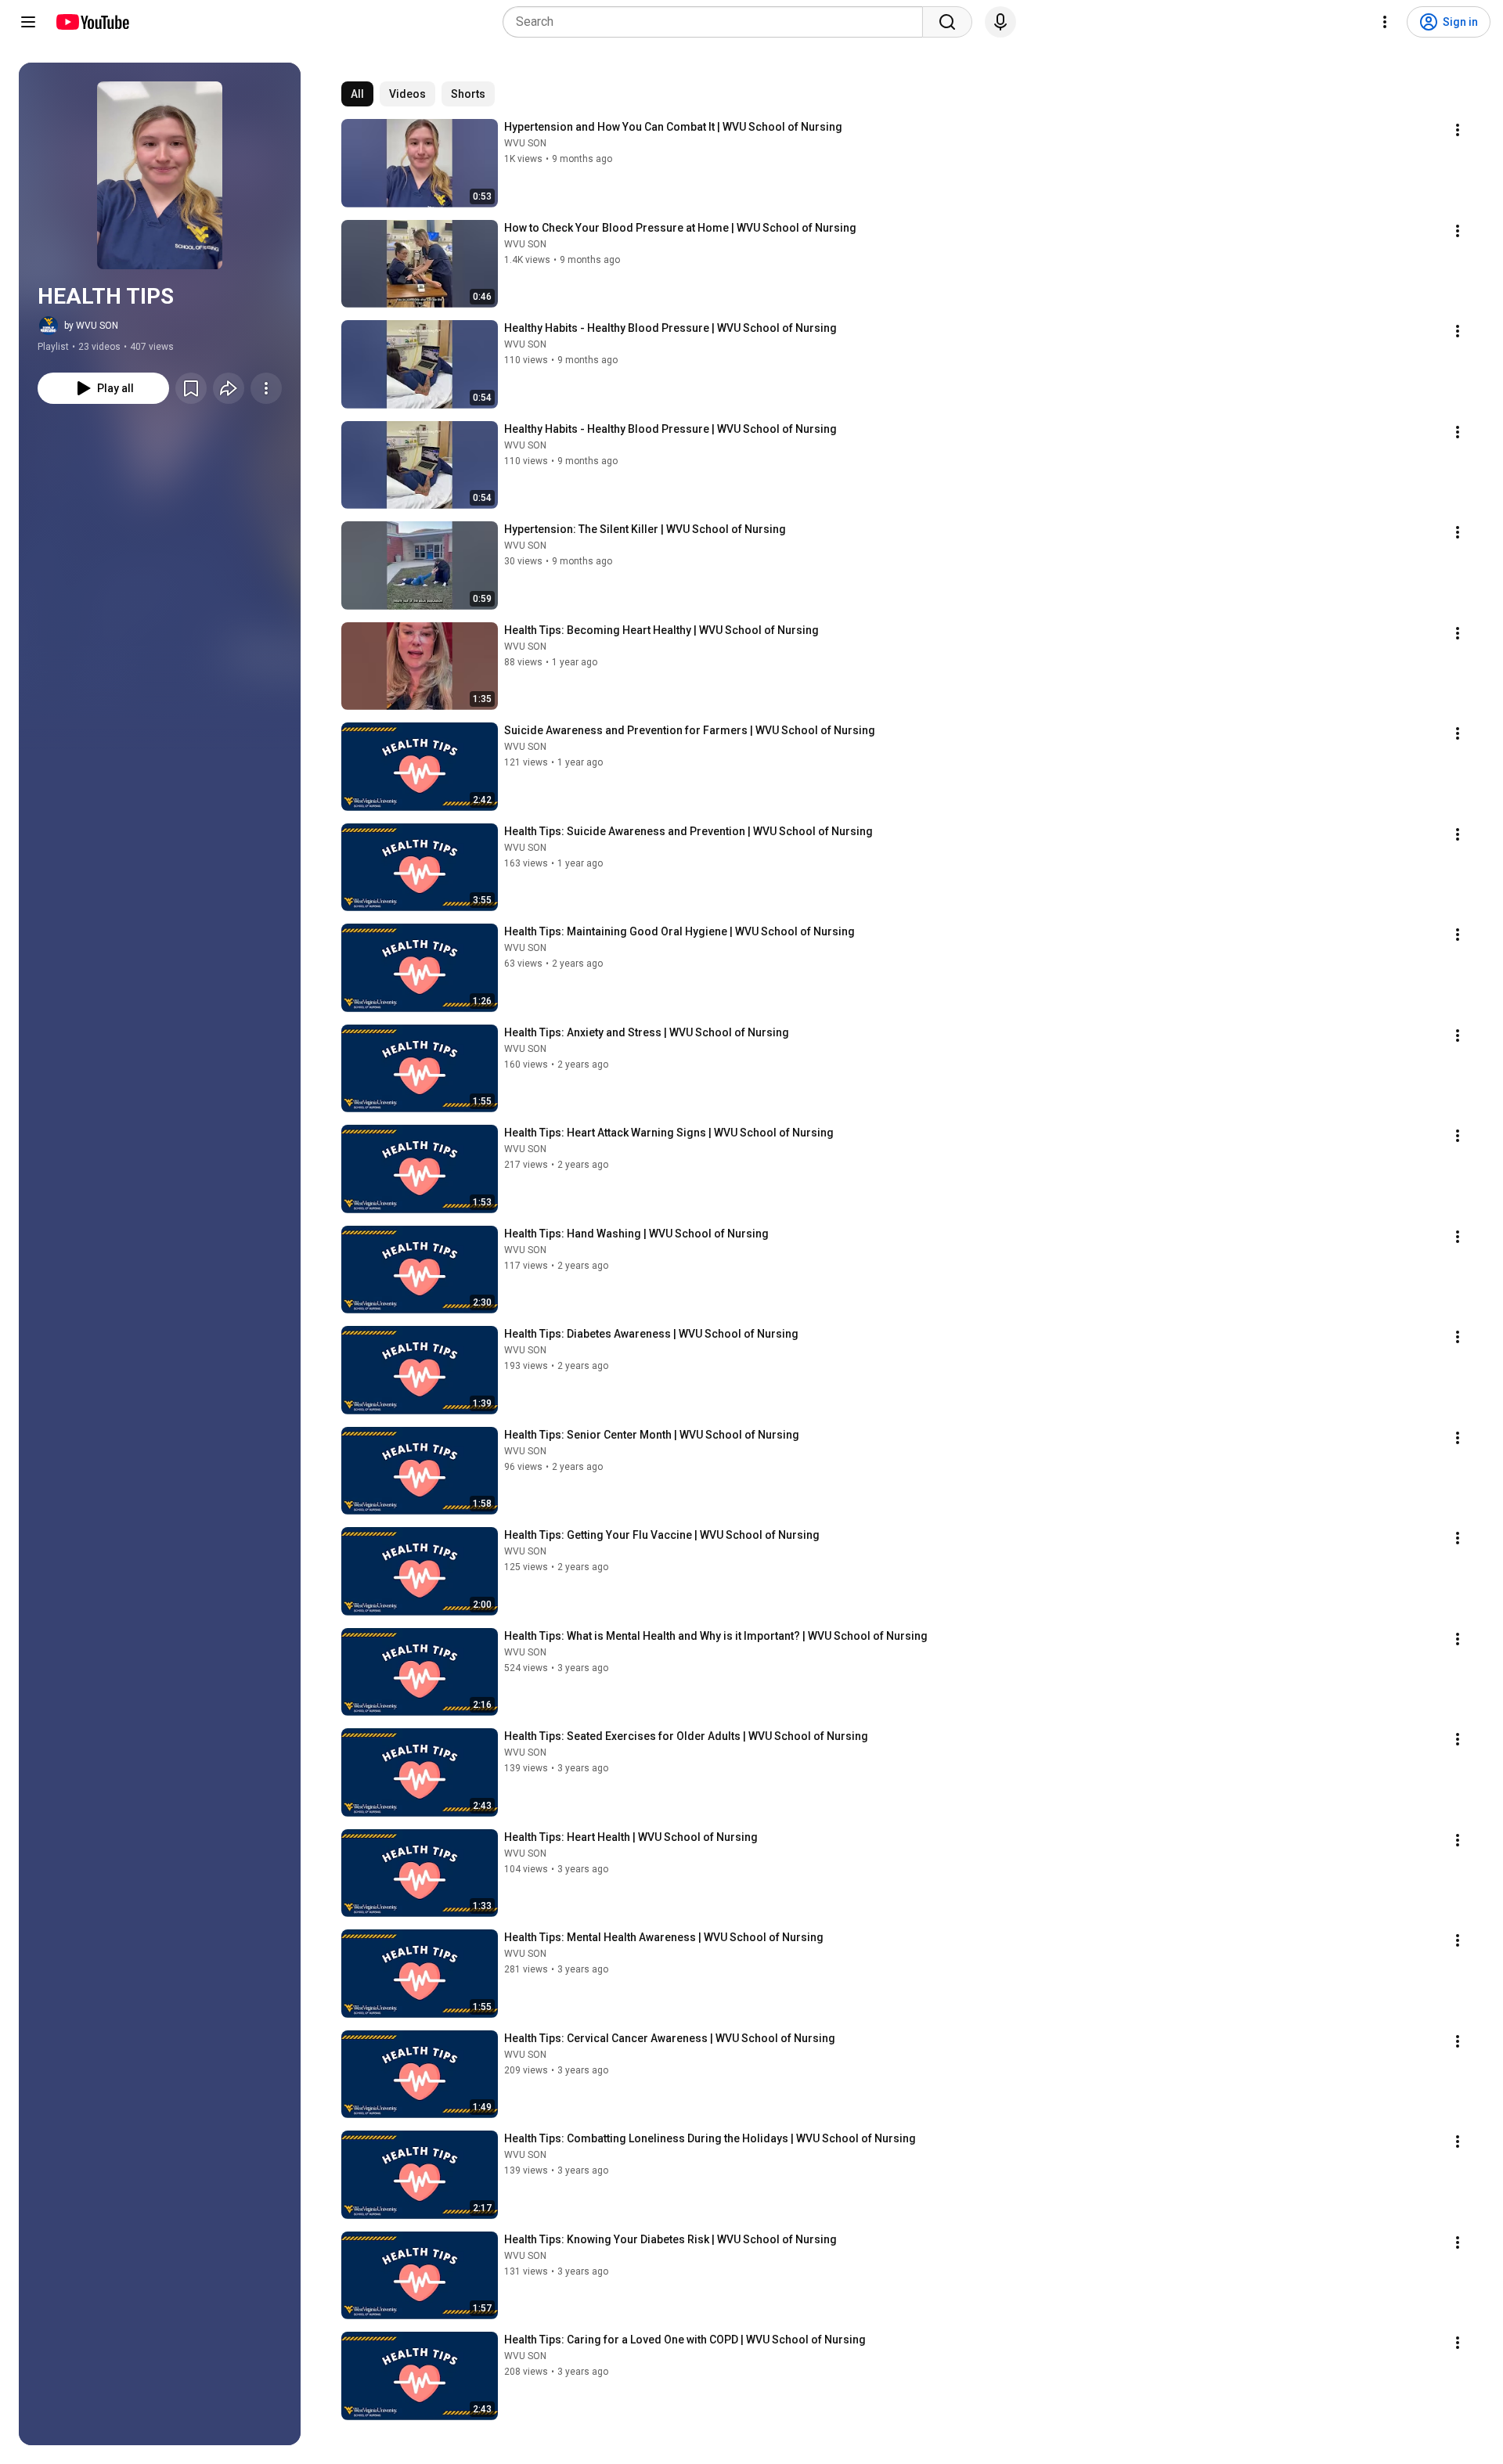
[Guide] (28, 22)
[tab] (357, 94)
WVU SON (525, 143)
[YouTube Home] (92, 22)
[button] (160, 175)
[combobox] (717, 22)
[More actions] (266, 388)
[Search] (947, 22)
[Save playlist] (191, 388)
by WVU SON (91, 326)
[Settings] (1385, 22)
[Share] (229, 388)
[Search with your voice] (1000, 22)
